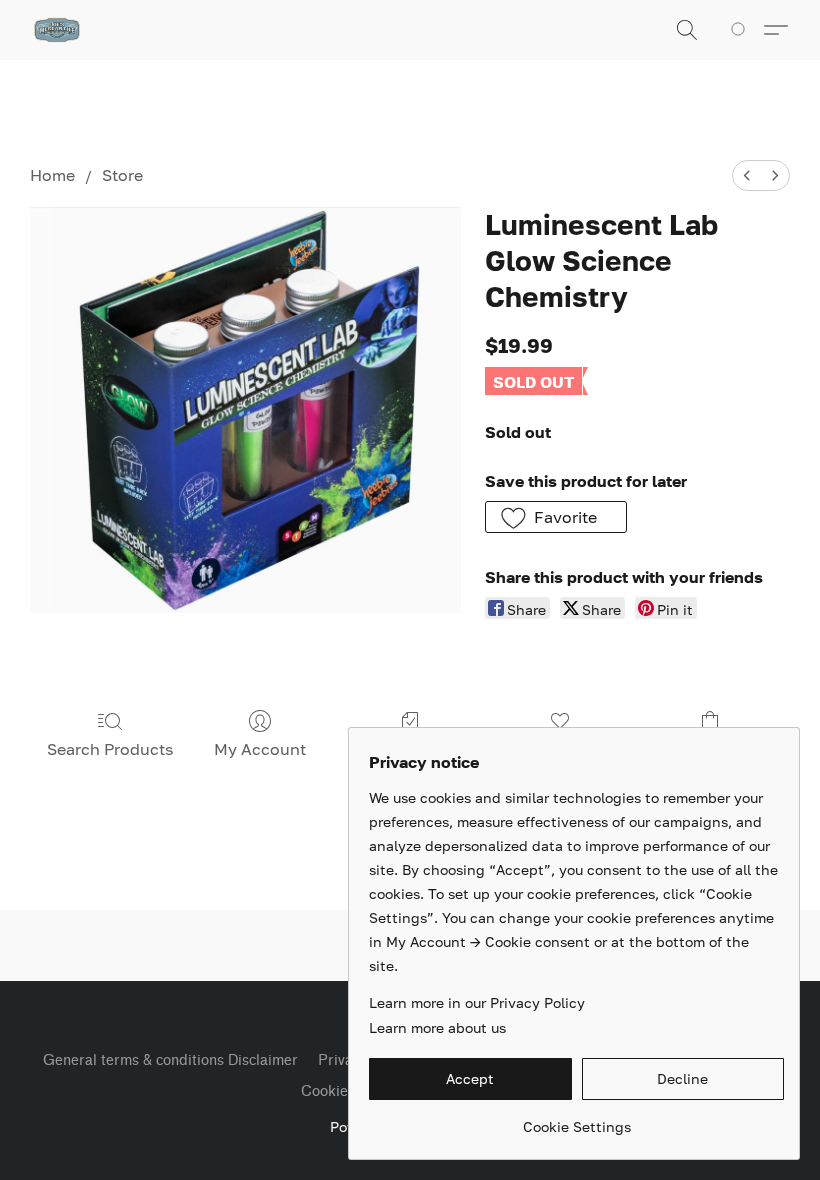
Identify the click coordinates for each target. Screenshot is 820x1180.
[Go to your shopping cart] (741, 30)
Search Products (110, 749)
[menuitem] (747, 175)
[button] (57, 30)
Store (122, 175)
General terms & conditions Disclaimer (170, 1060)
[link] (576, 1119)
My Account (260, 749)
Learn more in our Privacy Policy (477, 1002)
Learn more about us (437, 1027)
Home (52, 175)
